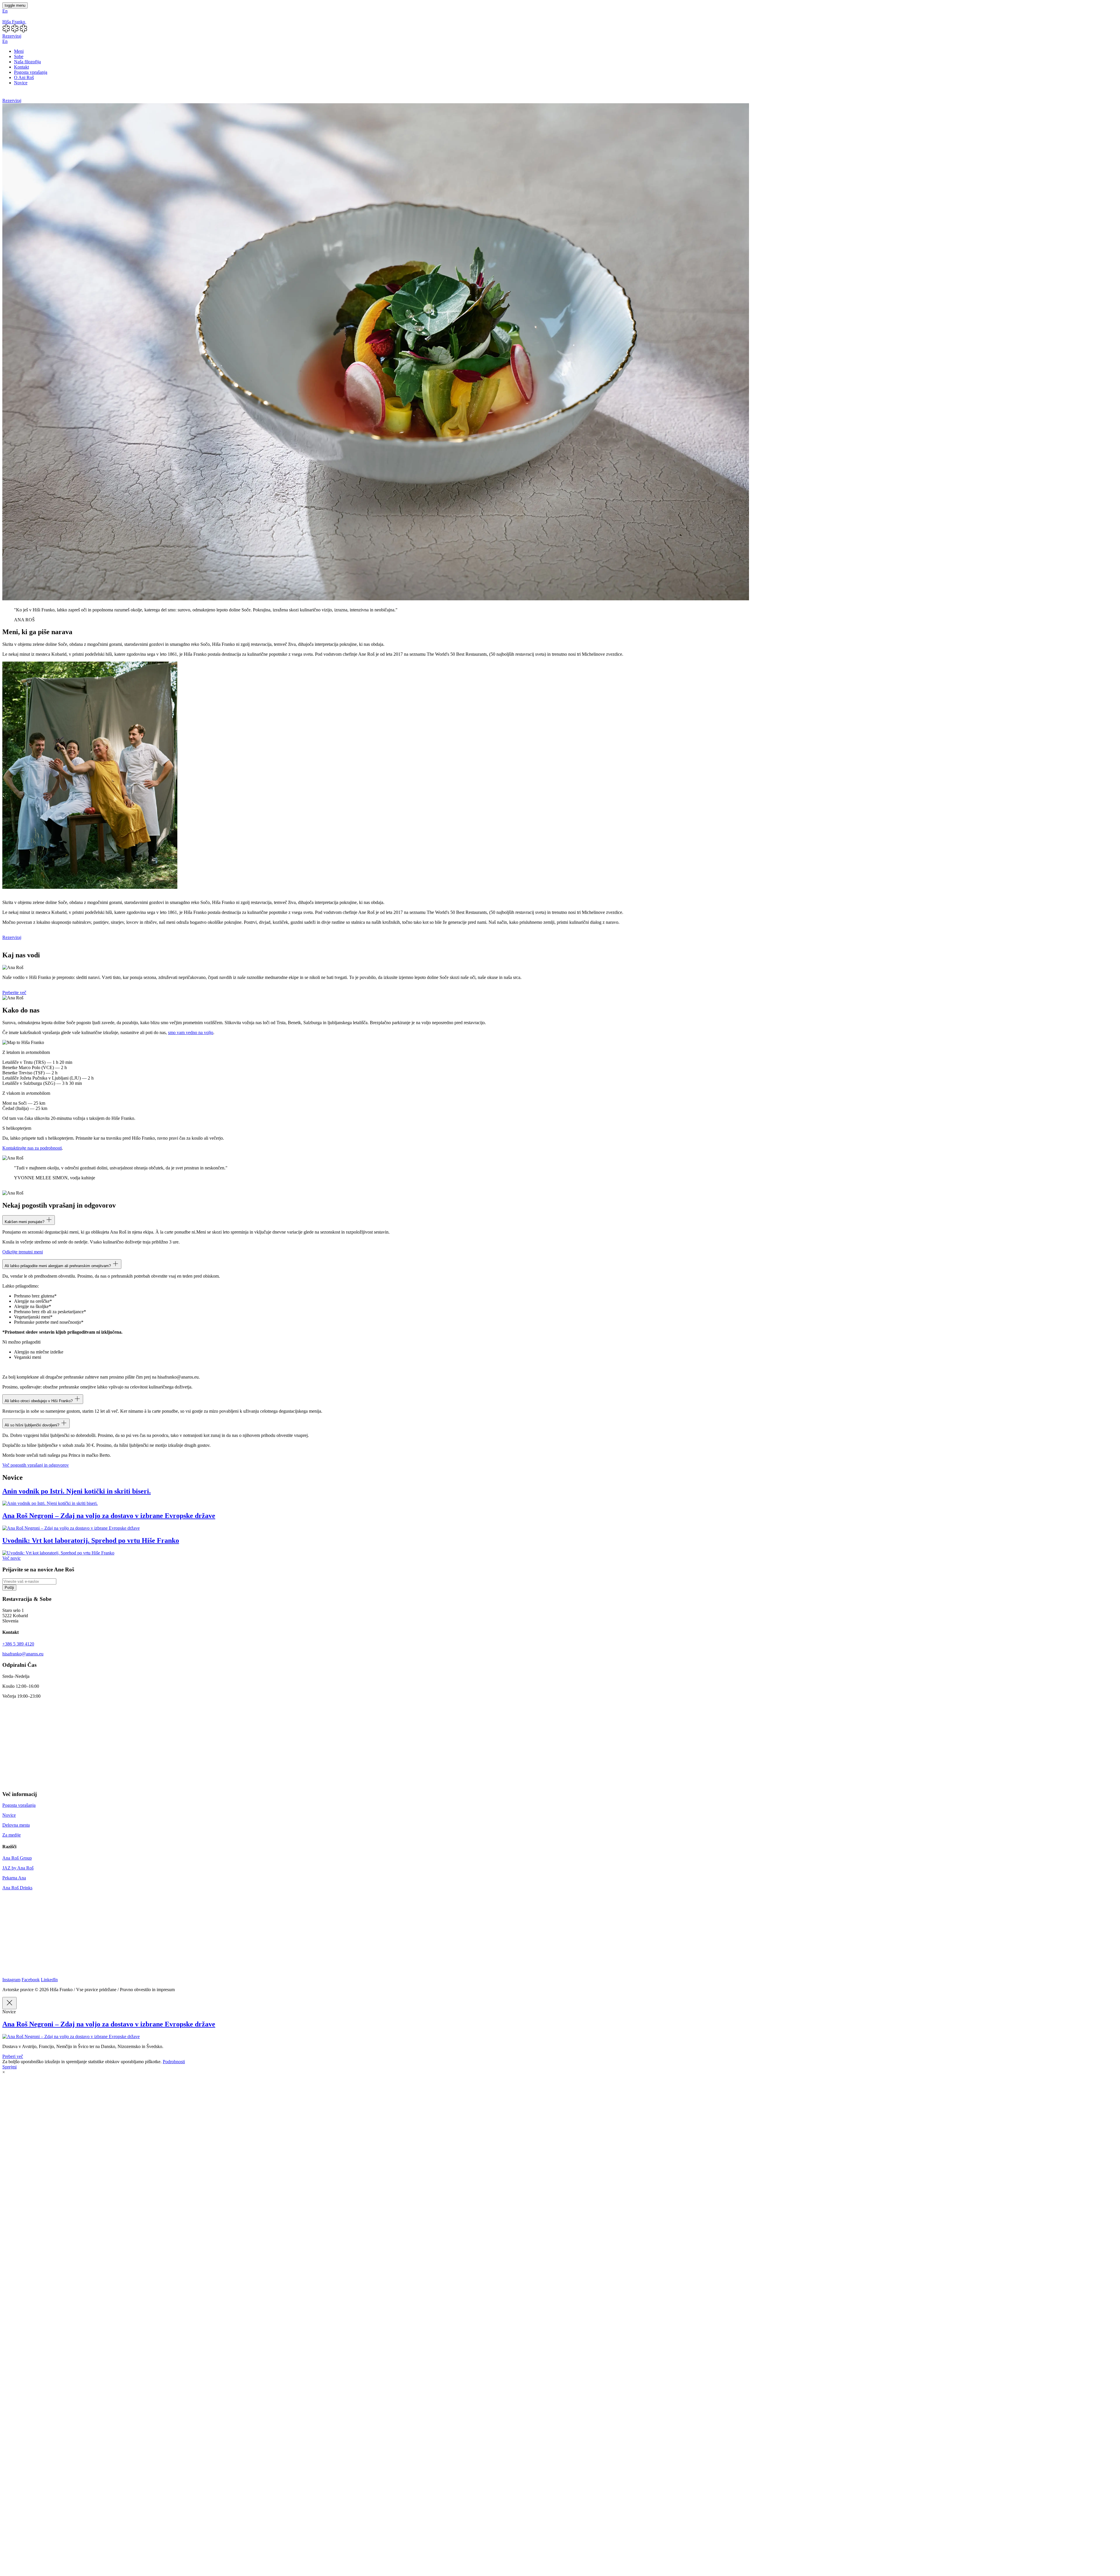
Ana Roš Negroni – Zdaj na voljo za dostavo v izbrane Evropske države (109, 1516)
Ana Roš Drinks (17, 1888)
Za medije (12, 1835)
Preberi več (13, 2056)
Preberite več (14, 993)
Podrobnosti (174, 2062)
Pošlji (9, 1588)
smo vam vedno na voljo (191, 1032)
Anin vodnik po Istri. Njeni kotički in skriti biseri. (77, 1491)
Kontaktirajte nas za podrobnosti (32, 1148)
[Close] (9, 2003)
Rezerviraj (12, 36)
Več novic (12, 1558)
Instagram (11, 1980)
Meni (19, 51)
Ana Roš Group (17, 1858)
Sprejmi (9, 2067)
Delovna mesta (16, 1825)
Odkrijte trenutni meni (23, 1252)
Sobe (19, 56)
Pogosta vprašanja (31, 72)
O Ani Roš (24, 77)
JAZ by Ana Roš (18, 1868)
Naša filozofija (27, 62)
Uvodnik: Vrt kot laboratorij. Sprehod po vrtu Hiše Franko (91, 1540)
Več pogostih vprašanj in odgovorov (36, 1465)
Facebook (31, 1980)
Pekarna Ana (14, 1878)
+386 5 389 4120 (18, 1644)
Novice (21, 83)
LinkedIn (49, 1980)
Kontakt (21, 67)
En (5, 11)
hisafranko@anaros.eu (23, 1654)
